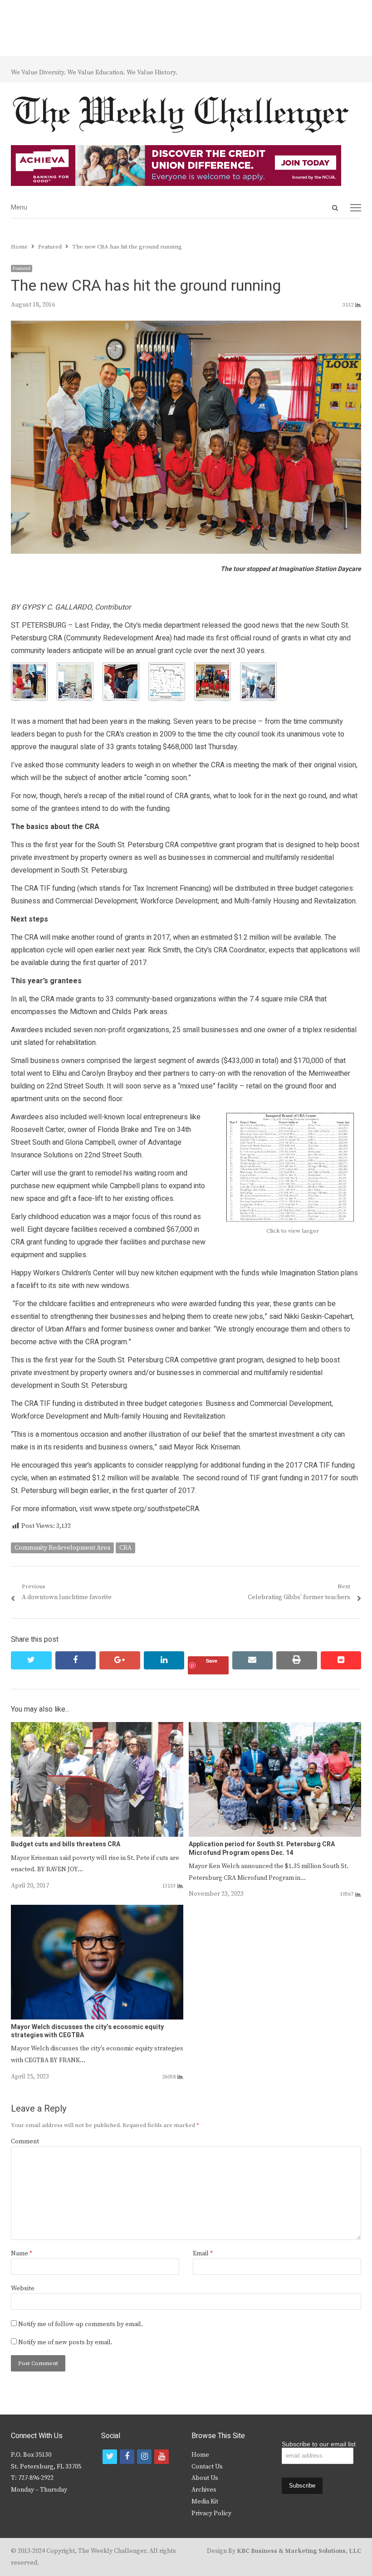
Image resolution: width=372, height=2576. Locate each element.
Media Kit (205, 2502)
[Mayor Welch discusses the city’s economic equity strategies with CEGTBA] (97, 1910)
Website (23, 2288)
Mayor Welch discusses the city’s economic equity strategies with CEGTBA (87, 2031)
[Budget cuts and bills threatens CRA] (97, 1727)
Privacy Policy (211, 2513)
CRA (125, 1548)
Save (212, 1661)
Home (200, 2455)
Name (22, 2254)
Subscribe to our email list (319, 2444)
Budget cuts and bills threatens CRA (66, 1844)
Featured (22, 268)
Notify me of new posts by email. (65, 2342)
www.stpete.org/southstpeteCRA (147, 1509)
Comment (25, 2142)
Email (203, 2254)
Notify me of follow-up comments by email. (81, 2324)
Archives (204, 2490)
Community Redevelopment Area (62, 1548)
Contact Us (207, 2467)
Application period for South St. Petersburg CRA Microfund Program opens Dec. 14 (262, 1848)
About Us (205, 2478)
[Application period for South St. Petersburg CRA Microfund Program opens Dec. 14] (275, 1727)
